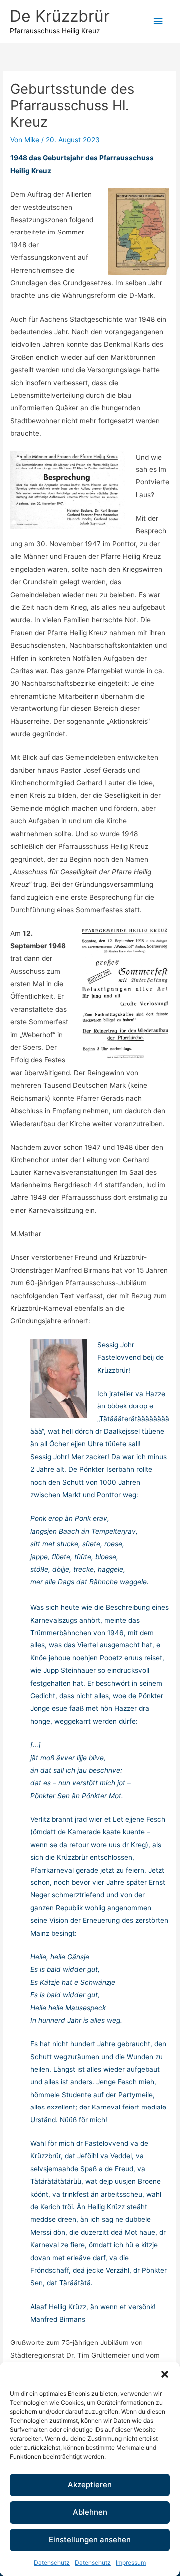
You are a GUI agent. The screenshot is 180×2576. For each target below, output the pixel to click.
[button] (165, 2374)
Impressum (131, 2562)
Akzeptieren (90, 2484)
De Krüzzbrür (60, 16)
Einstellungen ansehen (90, 2539)
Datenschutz (52, 2562)
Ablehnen (90, 2512)
